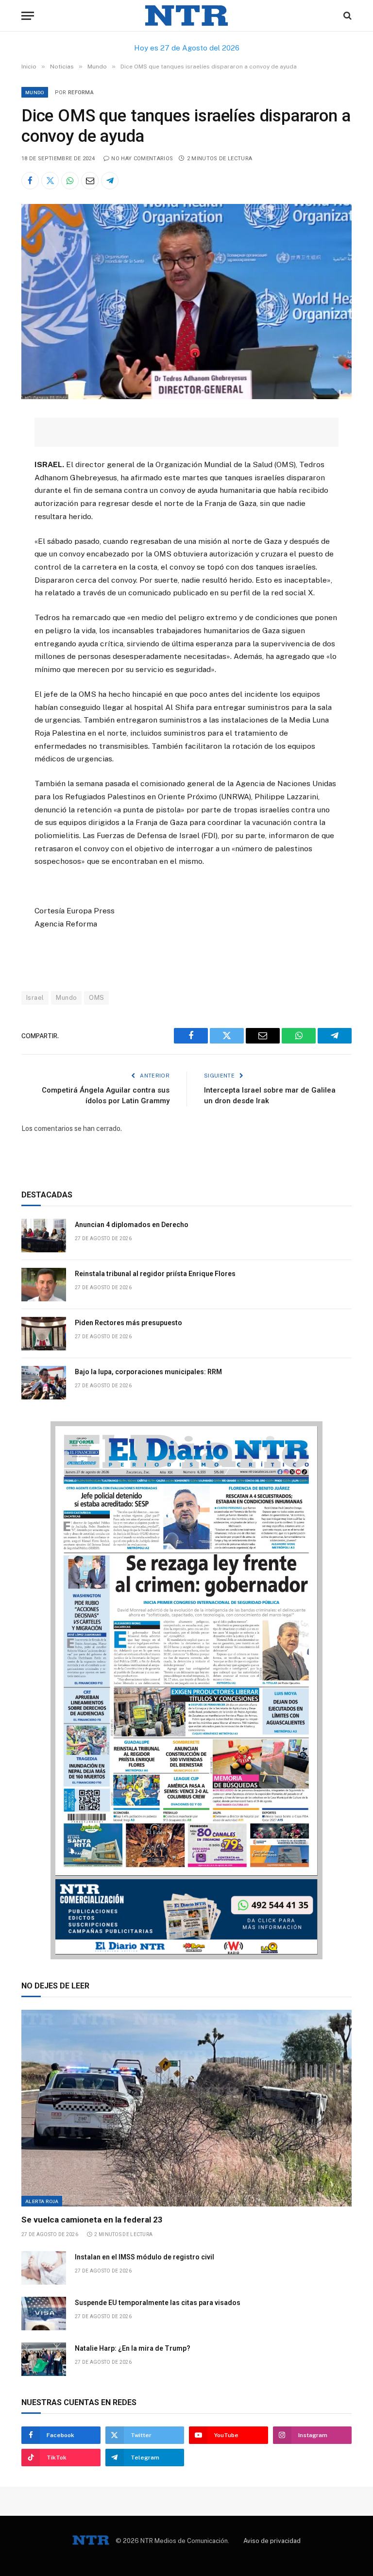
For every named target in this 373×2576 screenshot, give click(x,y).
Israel (35, 998)
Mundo (35, 92)
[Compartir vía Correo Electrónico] (90, 181)
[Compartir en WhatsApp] (70, 181)
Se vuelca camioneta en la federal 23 (92, 2220)
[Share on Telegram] (110, 181)
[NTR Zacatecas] (186, 16)
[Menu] (28, 16)
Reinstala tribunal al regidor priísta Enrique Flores (155, 1274)
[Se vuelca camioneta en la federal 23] (186, 2108)
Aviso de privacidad (272, 2541)
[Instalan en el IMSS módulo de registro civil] (44, 2268)
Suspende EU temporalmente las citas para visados (158, 2303)
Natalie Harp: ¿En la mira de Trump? (133, 2348)
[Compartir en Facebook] (30, 181)
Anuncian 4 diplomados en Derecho (132, 1225)
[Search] (347, 16)
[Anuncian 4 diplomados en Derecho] (44, 1236)
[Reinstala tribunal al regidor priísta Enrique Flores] (44, 1285)
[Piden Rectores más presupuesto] (44, 1334)
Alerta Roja (42, 2201)
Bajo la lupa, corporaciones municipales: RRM (149, 1372)
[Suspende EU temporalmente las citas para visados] (44, 2314)
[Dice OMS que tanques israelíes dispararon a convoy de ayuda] (186, 397)
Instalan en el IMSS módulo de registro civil (144, 2257)
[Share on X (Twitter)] (50, 181)
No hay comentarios (142, 159)
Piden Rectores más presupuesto (129, 1323)
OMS (96, 998)
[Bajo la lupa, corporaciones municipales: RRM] (44, 1383)
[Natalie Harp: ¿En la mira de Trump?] (44, 2359)
